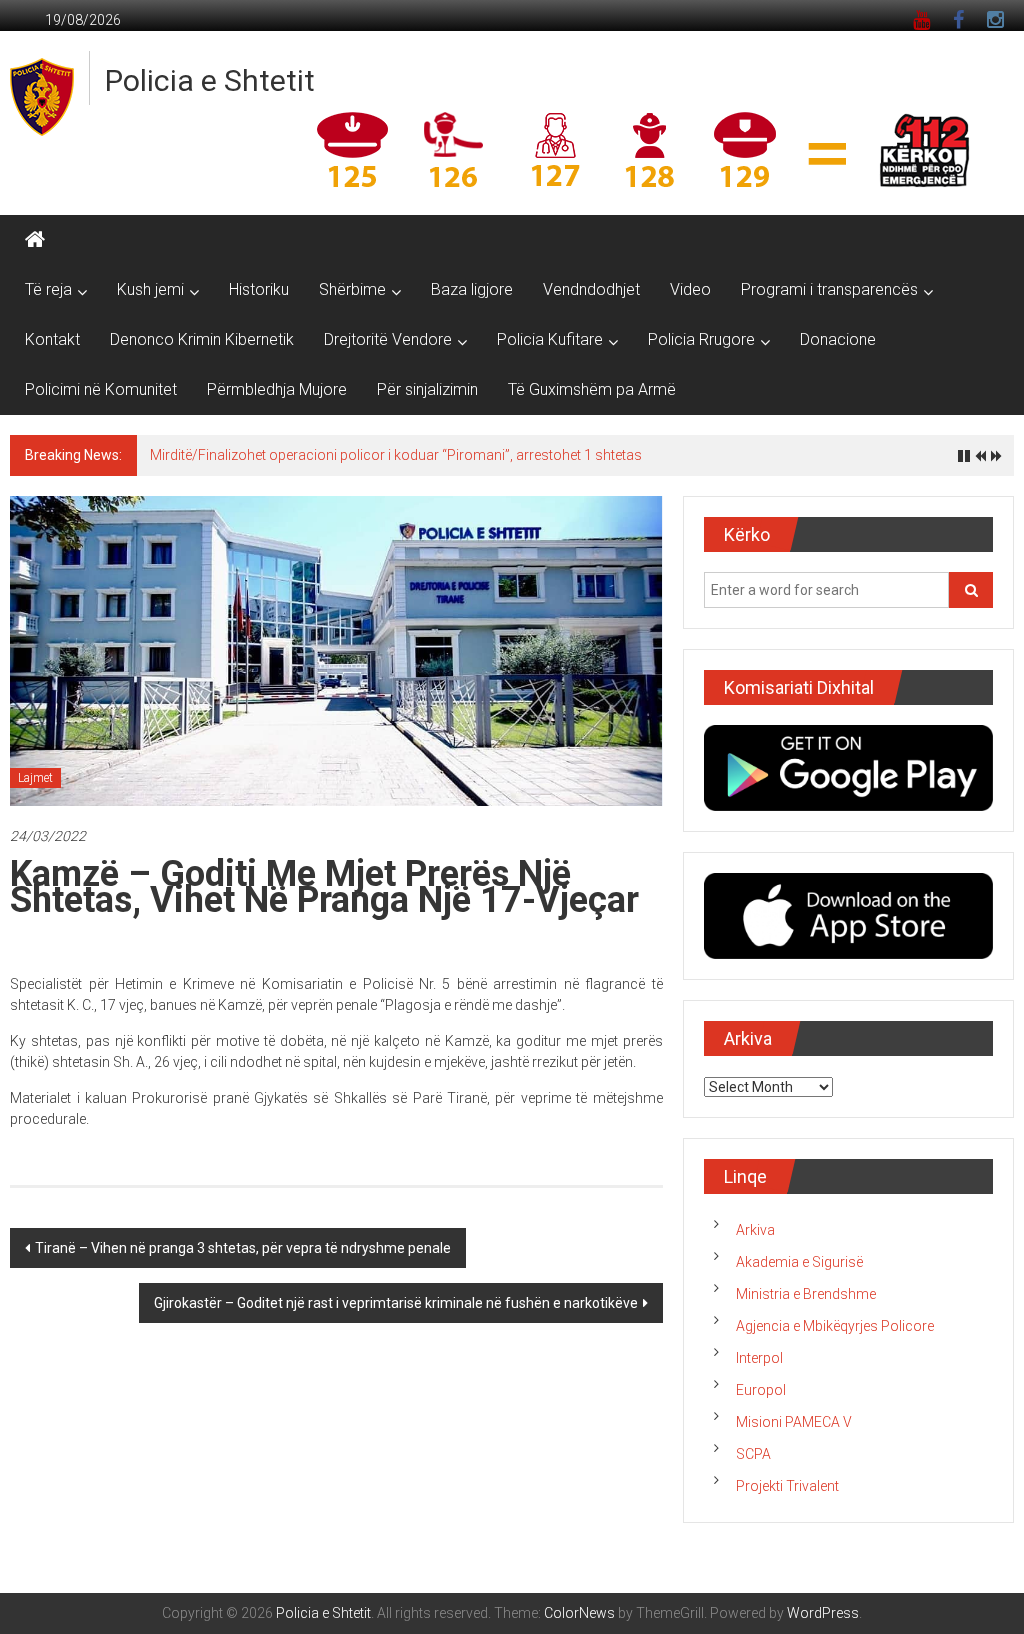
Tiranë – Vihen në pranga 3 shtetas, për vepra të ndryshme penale (243, 1248)
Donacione (838, 339)
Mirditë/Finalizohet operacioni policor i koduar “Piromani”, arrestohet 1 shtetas (396, 455)
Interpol (759, 1358)
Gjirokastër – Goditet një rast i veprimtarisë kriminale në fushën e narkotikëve (396, 1303)
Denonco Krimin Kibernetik (202, 339)
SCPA (753, 1454)
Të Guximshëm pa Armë (592, 389)
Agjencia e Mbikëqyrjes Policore (835, 1326)
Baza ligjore (472, 289)
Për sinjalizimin (427, 389)
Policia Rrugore (701, 339)
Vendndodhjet (591, 289)
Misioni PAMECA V (794, 1422)
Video (690, 289)
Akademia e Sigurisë (799, 1262)
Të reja (48, 289)
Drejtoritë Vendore (388, 339)
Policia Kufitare (550, 339)
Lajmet (35, 778)
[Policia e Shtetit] (35, 240)
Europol (761, 1390)
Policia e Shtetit (210, 80)
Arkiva (755, 1230)
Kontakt (52, 339)
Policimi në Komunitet (101, 389)
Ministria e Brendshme (806, 1294)
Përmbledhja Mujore (277, 389)
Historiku (259, 289)
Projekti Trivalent (787, 1486)
